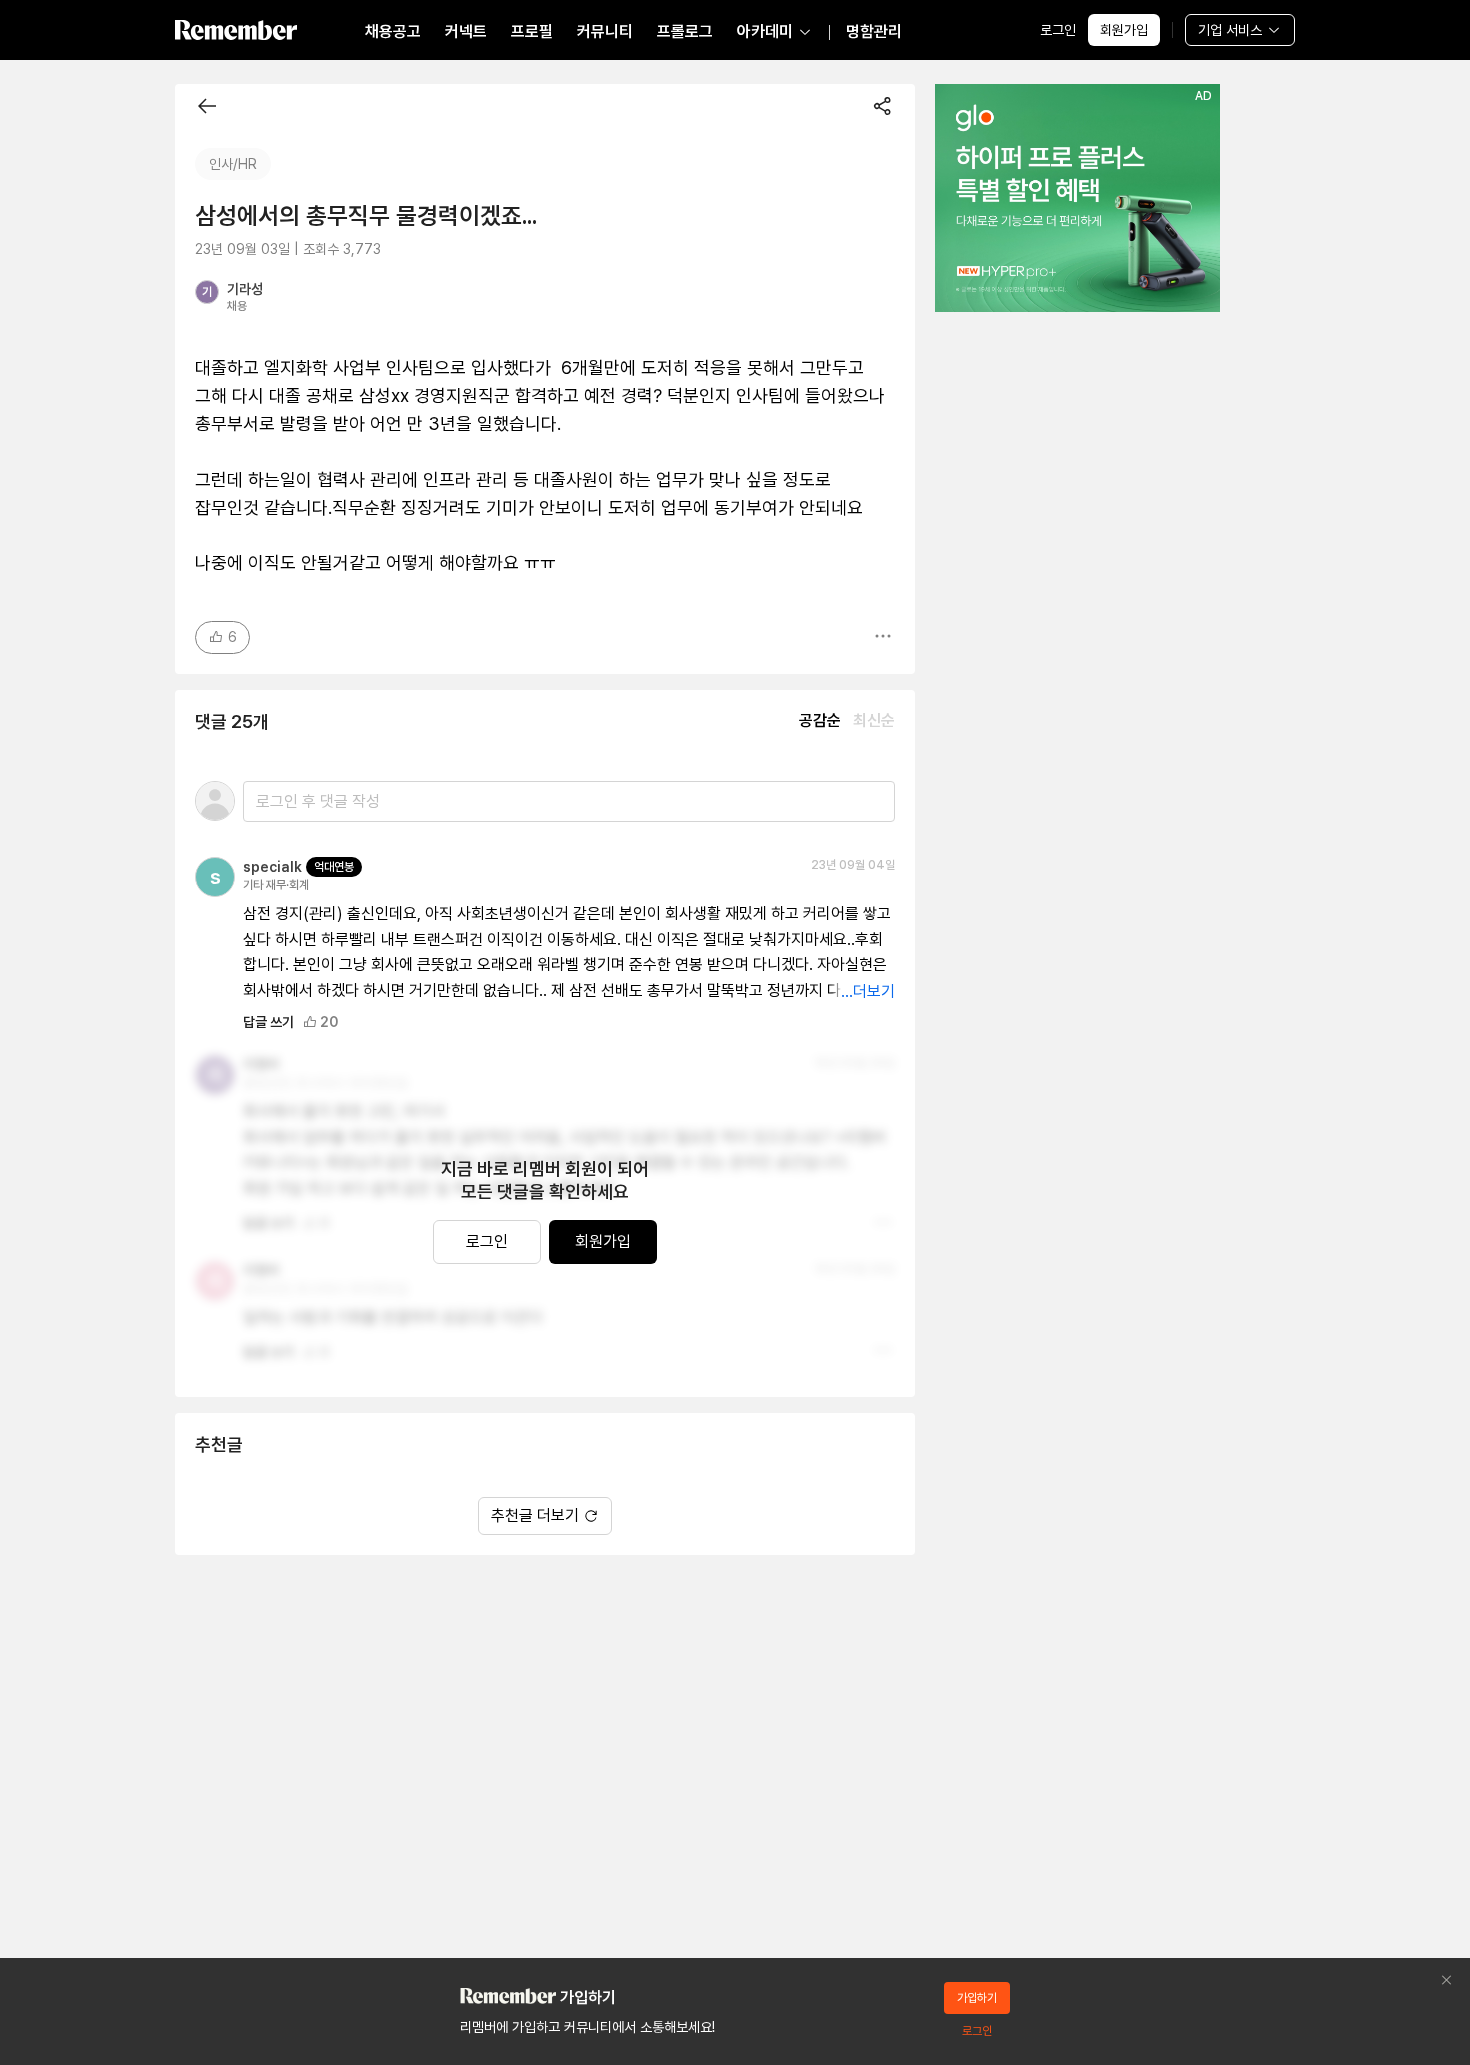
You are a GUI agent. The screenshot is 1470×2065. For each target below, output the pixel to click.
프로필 (532, 31)
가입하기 (977, 1998)
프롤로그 (685, 31)
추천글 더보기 (535, 1515)
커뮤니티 (605, 31)
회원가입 (1124, 30)
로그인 (1058, 30)
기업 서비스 (1230, 30)
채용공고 (393, 31)
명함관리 (874, 31)
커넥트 (466, 31)
